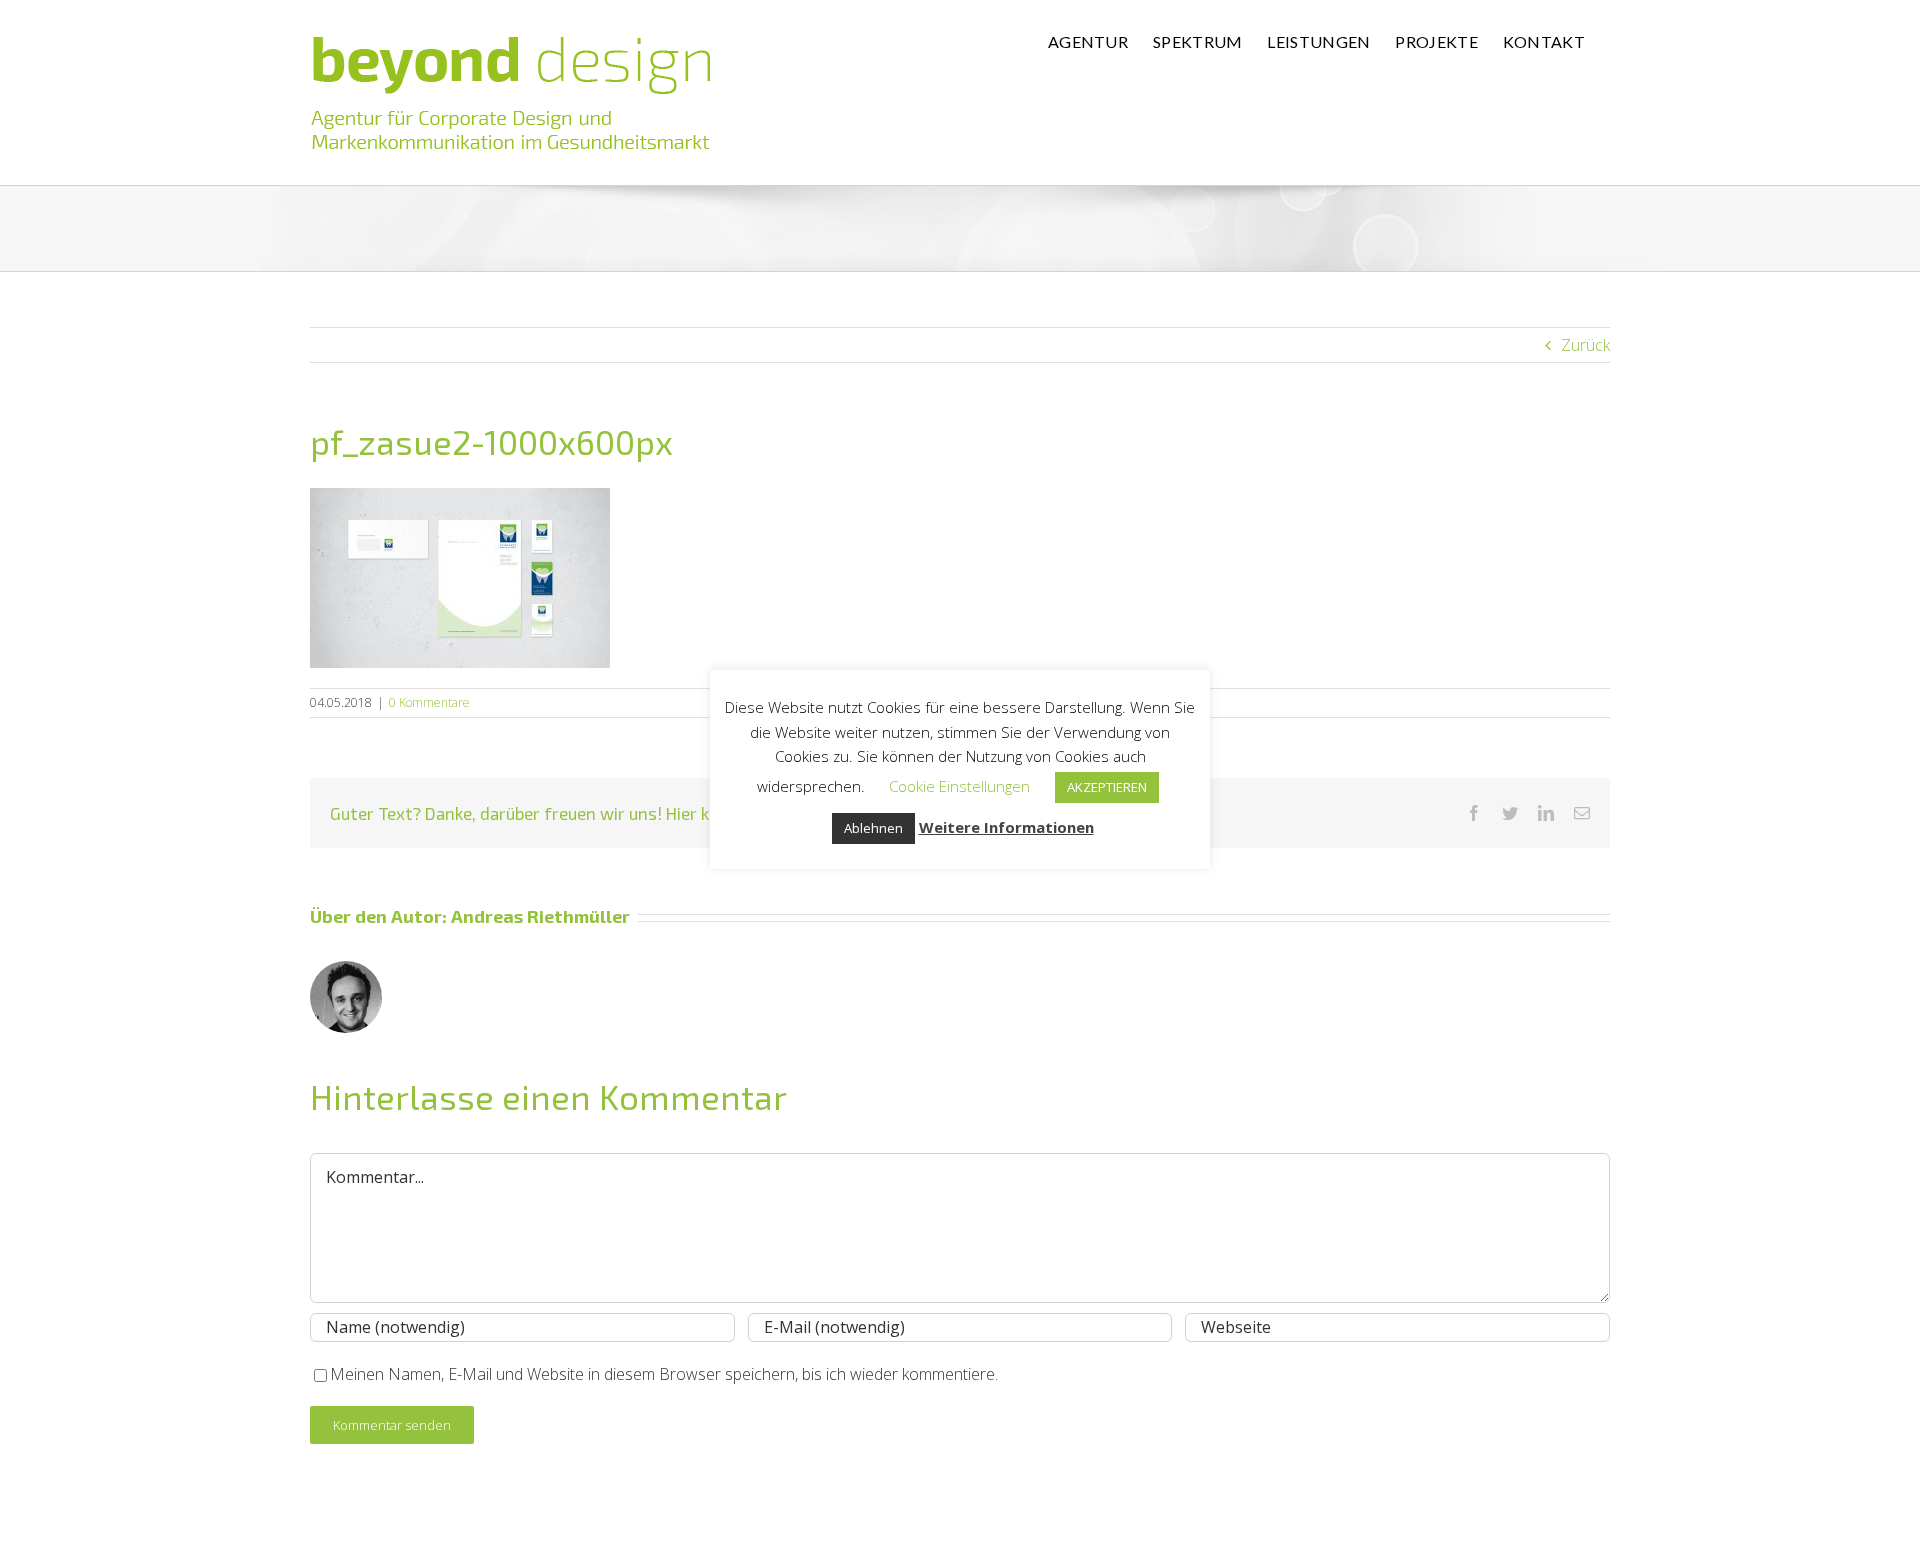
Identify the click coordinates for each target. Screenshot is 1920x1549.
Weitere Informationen (1006, 827)
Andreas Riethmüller (540, 916)
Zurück (1585, 345)
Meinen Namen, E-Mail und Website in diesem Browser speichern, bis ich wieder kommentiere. (664, 1374)
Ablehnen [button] (873, 828)
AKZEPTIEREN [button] (1107, 787)
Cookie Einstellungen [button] (959, 786)
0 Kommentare (429, 702)
